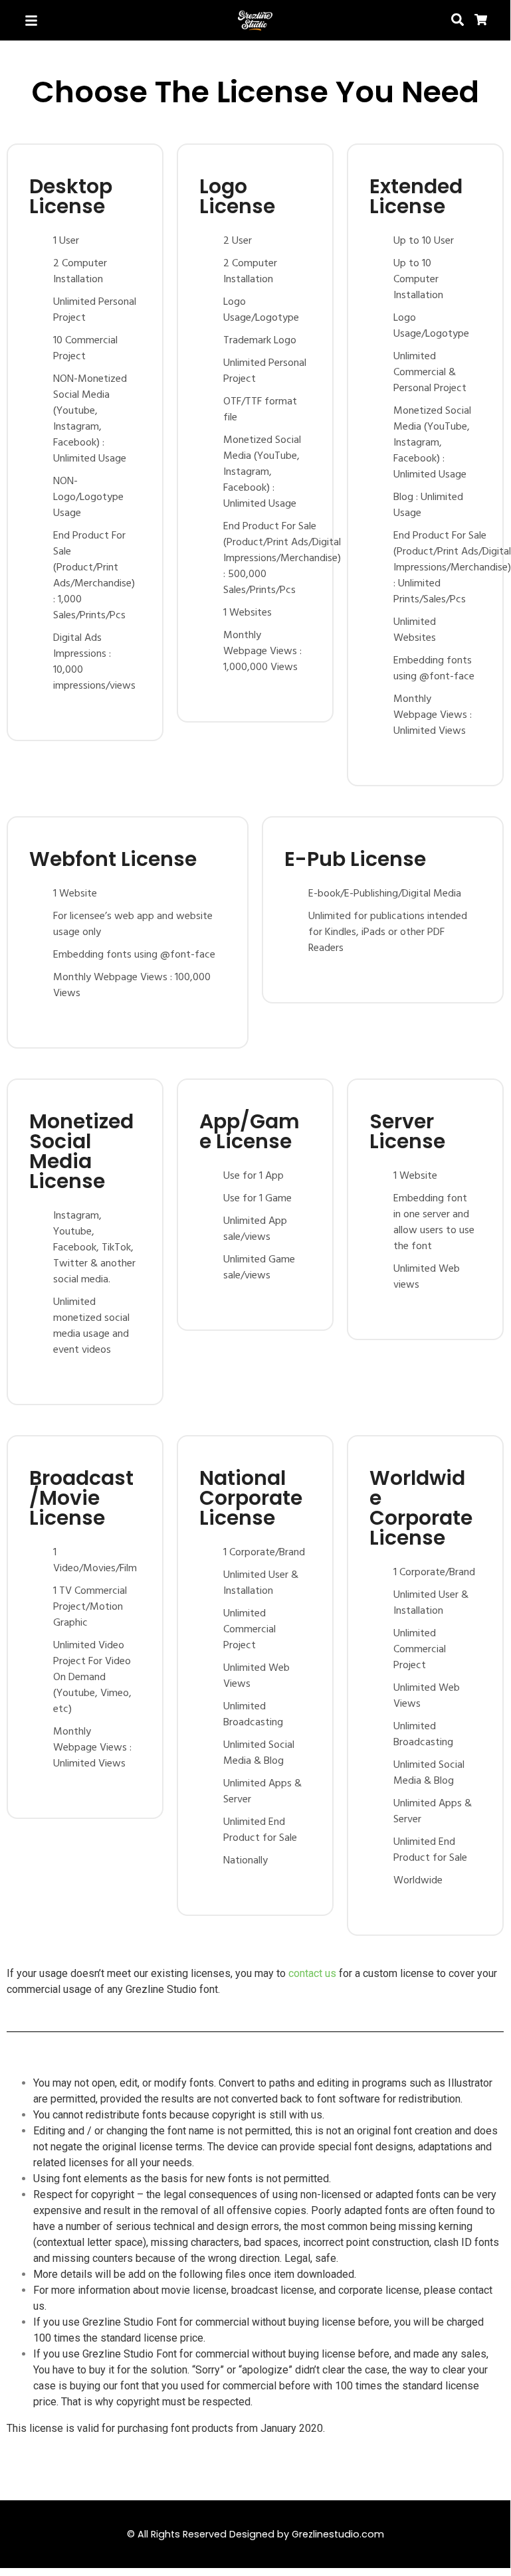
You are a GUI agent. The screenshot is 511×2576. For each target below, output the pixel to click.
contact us (312, 1973)
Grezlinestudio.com (338, 2534)
